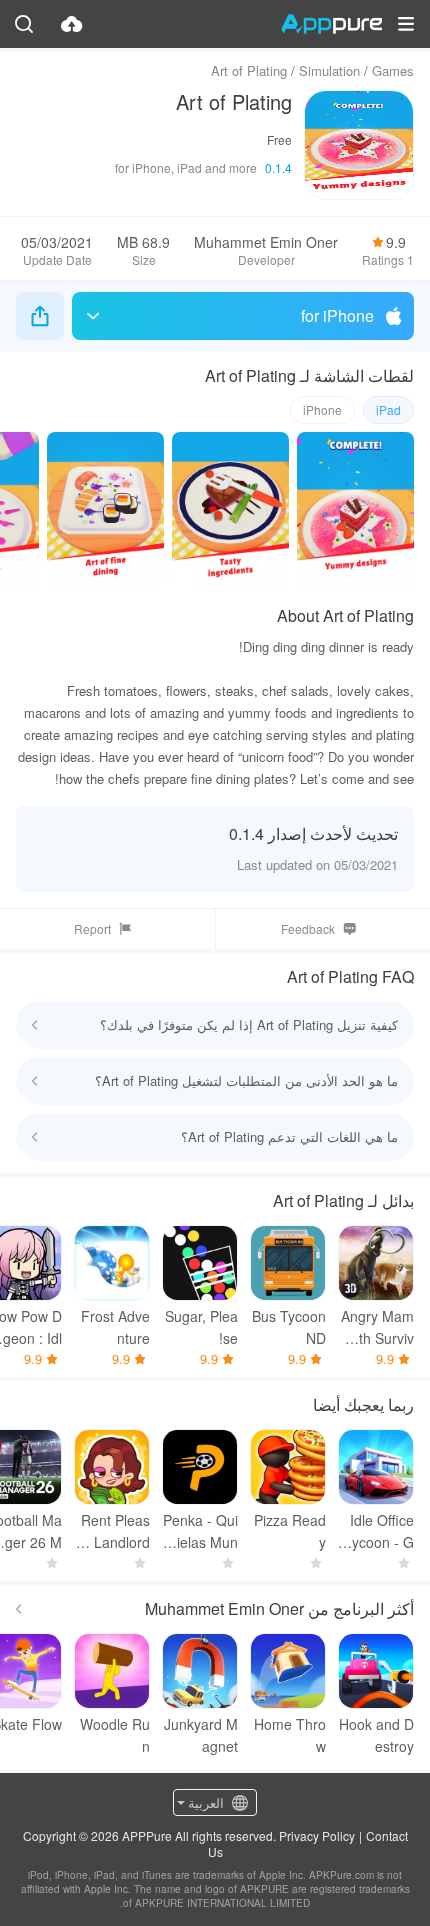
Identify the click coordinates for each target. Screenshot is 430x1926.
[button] (406, 24)
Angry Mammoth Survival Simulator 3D (376, 1327)
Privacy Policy (317, 1835)
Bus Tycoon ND (289, 1327)
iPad (388, 409)
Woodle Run (115, 1735)
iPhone (322, 409)
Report (92, 928)
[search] (24, 24)
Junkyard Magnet (201, 1735)
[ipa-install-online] (72, 24)
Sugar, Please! (201, 1327)
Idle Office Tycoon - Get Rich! (379, 1531)
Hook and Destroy (376, 1735)
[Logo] (331, 24)
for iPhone (337, 315)
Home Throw (290, 1735)
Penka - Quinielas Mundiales (200, 1531)
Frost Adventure (115, 1327)
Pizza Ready (290, 1531)
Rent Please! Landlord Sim (114, 1531)
